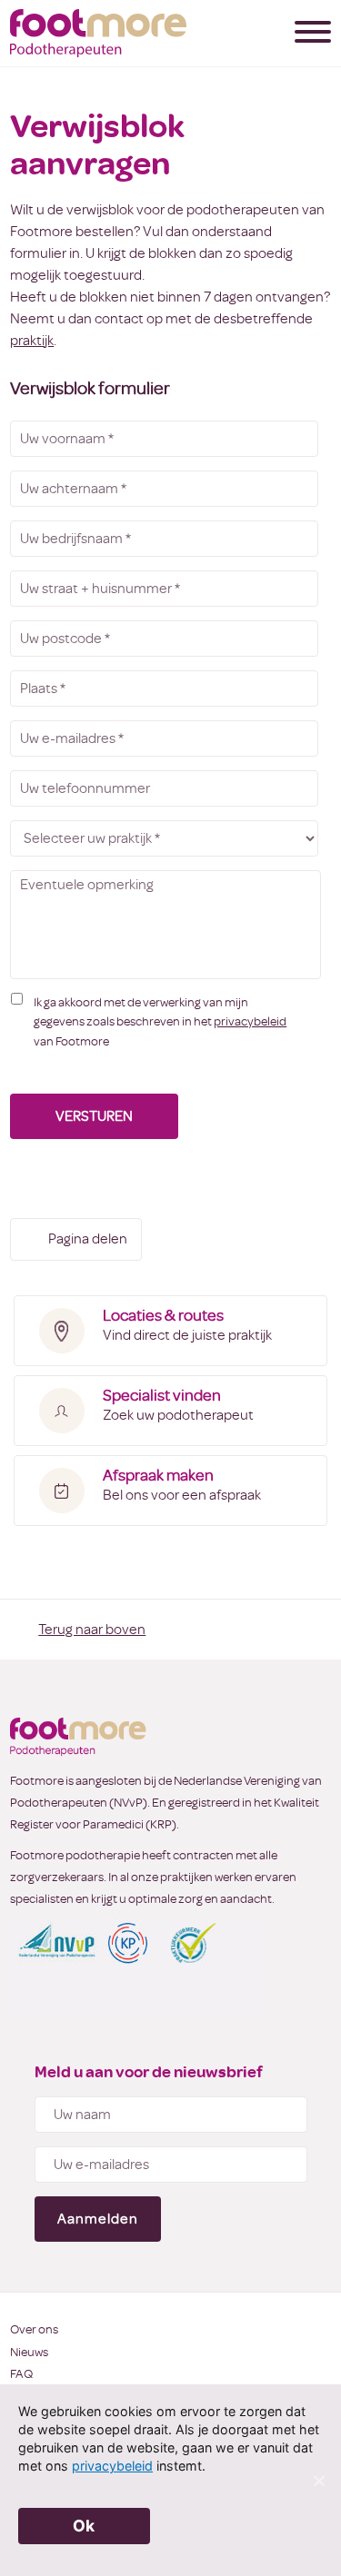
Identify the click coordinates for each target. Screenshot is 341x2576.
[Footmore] (98, 33)
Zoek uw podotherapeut (178, 1405)
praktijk (32, 341)
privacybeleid (250, 1021)
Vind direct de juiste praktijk (187, 1325)
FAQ (21, 2374)
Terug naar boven (92, 1630)
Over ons (34, 2329)
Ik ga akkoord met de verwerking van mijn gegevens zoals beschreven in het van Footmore (160, 1022)
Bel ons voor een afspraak (182, 1485)
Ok (84, 2526)
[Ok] (318, 2481)
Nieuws (29, 2352)
